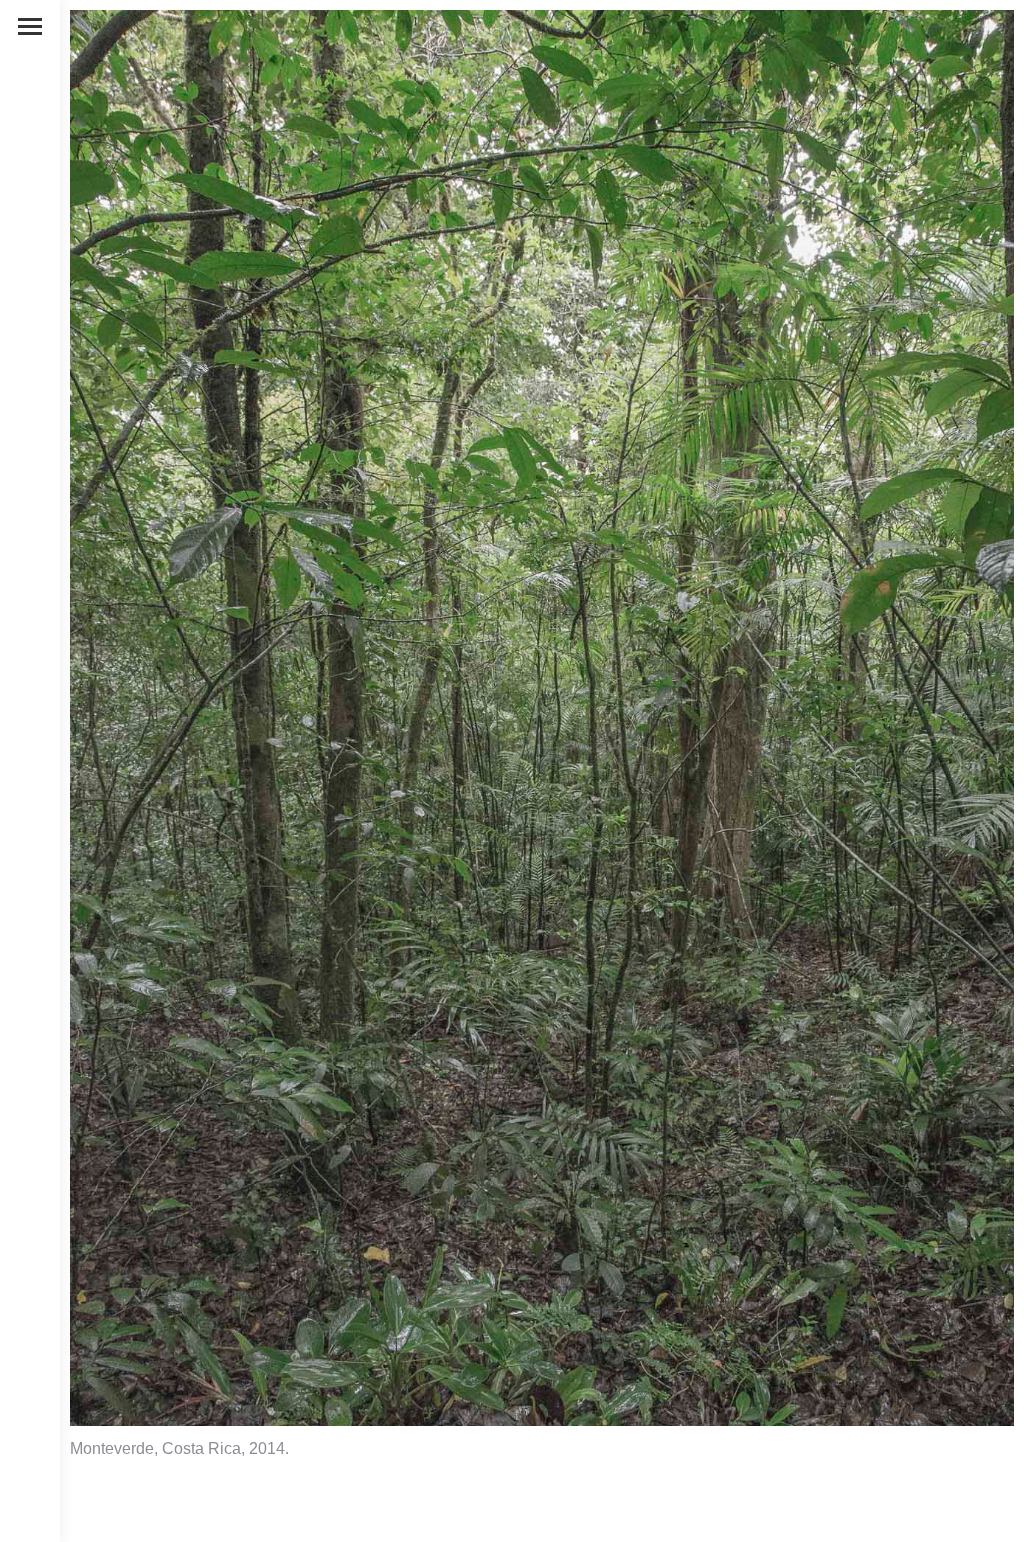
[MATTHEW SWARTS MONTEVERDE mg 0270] (542, 718)
